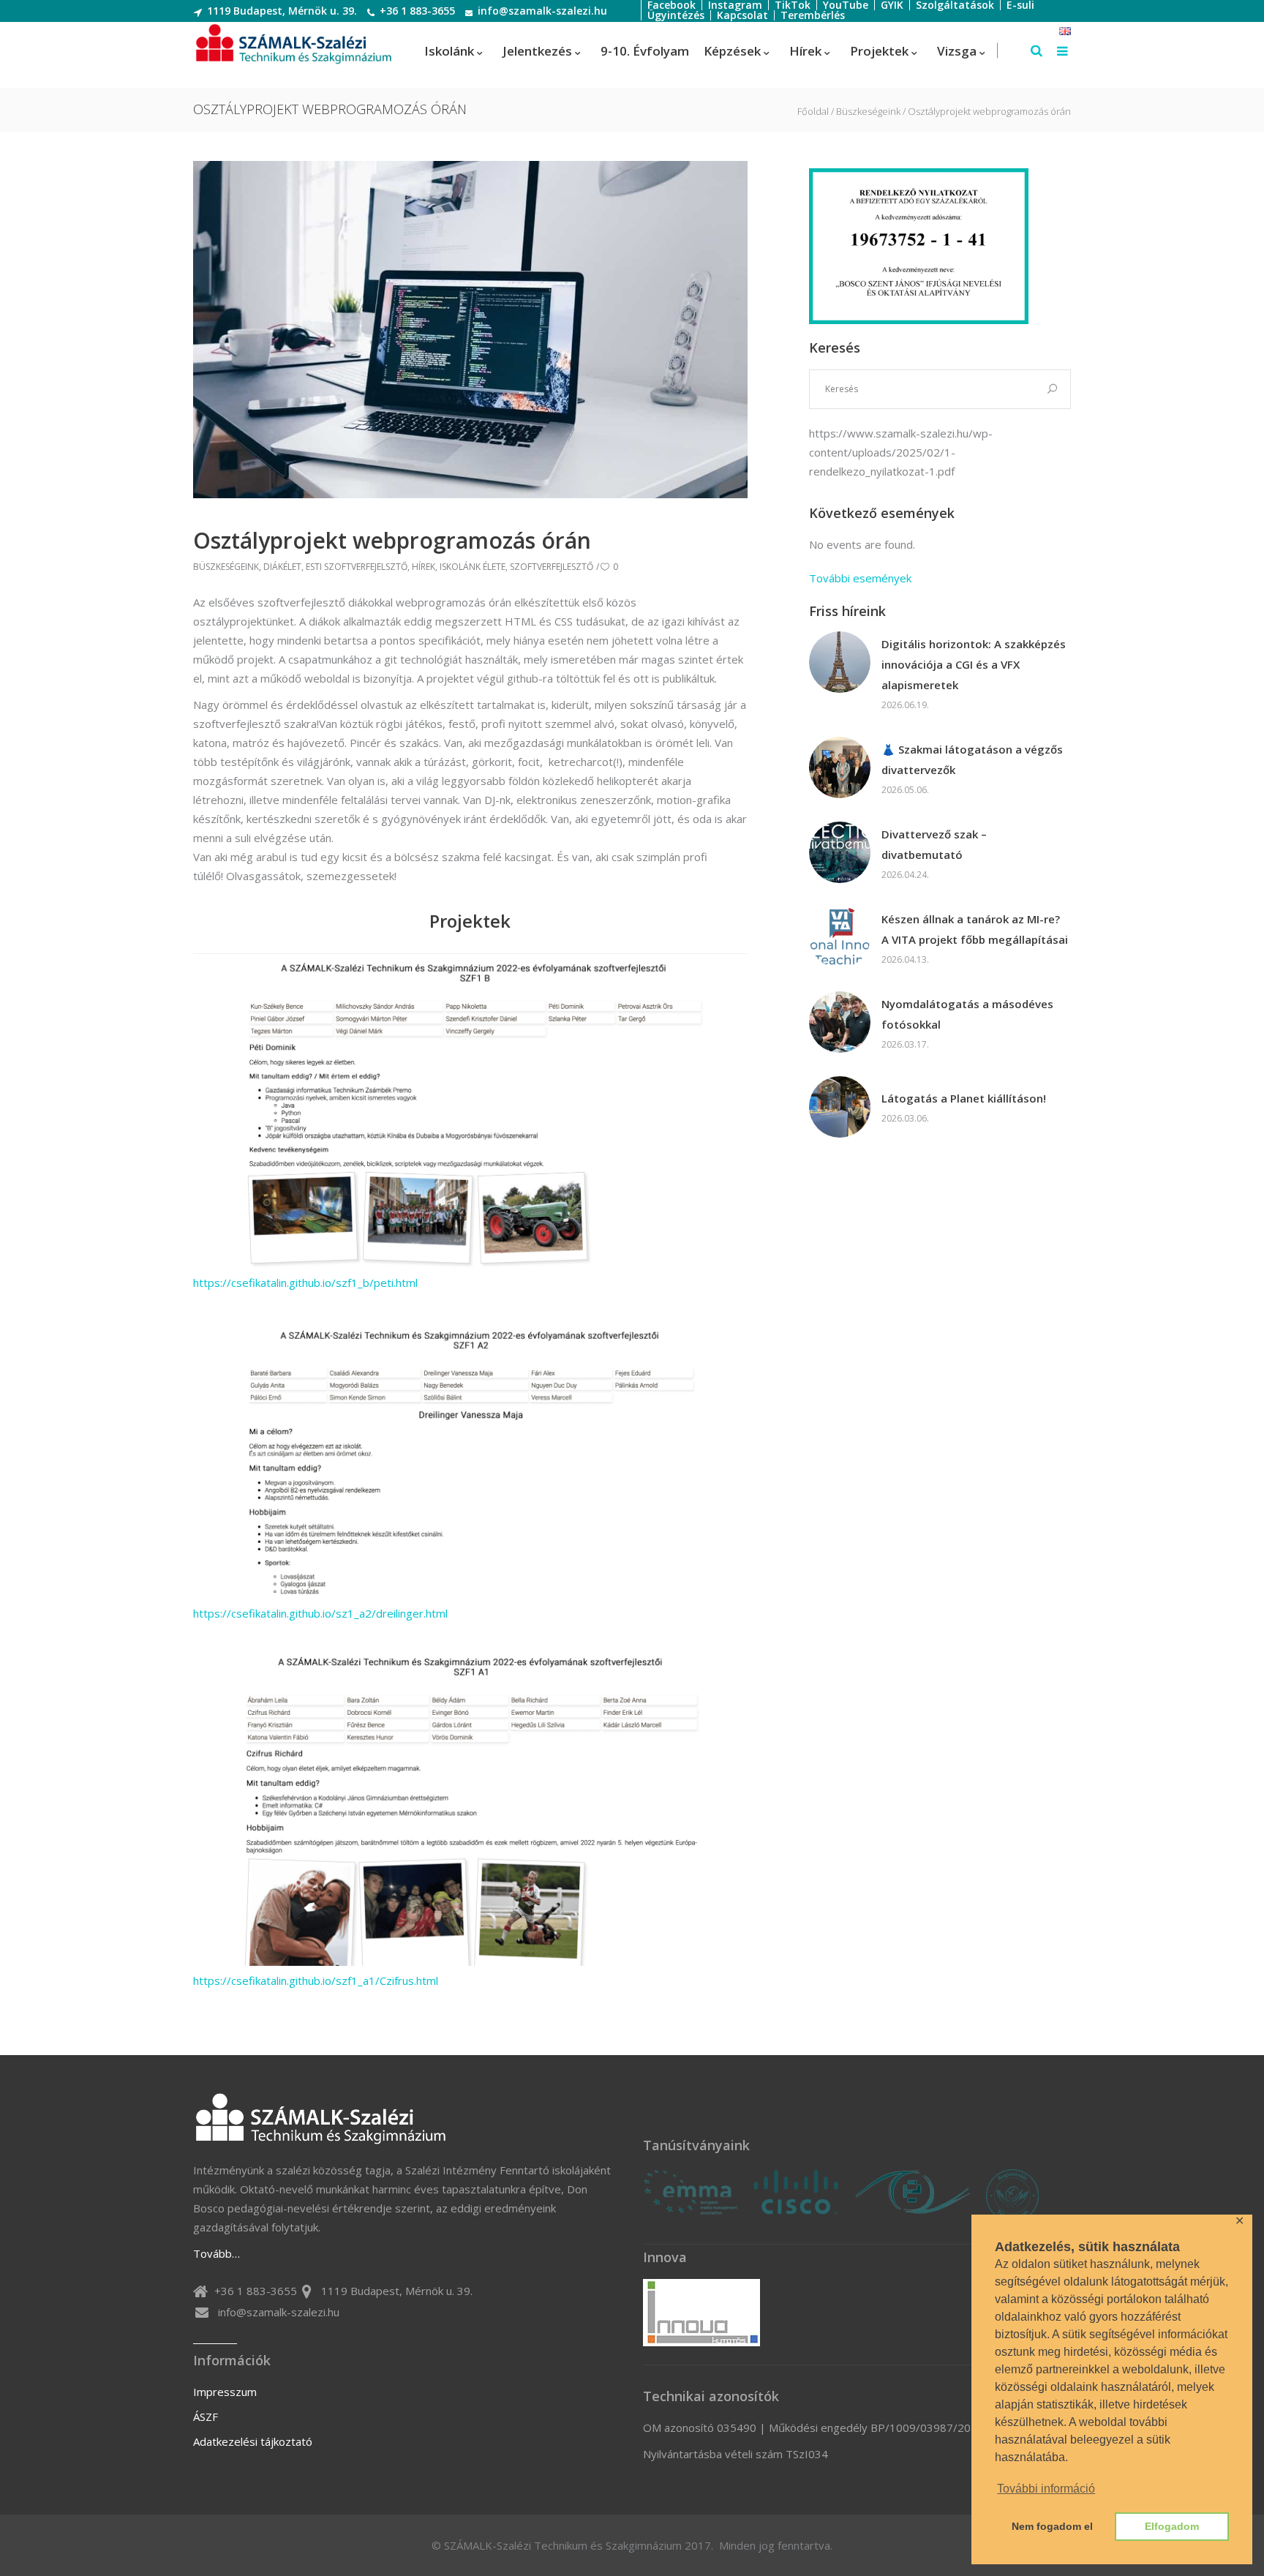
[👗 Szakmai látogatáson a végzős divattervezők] (840, 767)
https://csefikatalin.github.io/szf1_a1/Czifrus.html (316, 1980)
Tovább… (217, 2253)
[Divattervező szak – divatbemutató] (840, 852)
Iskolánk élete (473, 567)
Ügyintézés (676, 15)
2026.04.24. (905, 875)
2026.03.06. (905, 1118)
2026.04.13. (905, 960)
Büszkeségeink (868, 112)
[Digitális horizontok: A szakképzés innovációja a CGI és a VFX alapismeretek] (840, 662)
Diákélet (282, 567)
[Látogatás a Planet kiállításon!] (840, 1107)
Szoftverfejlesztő (552, 567)
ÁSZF (206, 2417)
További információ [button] (1046, 2489)
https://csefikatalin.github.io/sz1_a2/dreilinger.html (320, 1613)
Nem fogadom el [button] (1052, 2526)
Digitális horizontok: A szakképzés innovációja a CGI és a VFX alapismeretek (974, 664)
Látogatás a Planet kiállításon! (964, 1098)
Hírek (424, 567)
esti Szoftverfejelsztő (357, 567)
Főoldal (813, 112)
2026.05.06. (905, 790)
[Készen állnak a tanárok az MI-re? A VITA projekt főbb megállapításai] (840, 937)
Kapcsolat (742, 15)
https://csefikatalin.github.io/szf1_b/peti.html (305, 1283)
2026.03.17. (905, 1044)
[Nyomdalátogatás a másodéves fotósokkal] (840, 1022)
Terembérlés (813, 15)
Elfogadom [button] (1172, 2526)
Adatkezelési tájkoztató (253, 2441)
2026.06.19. (905, 705)
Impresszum (225, 2392)
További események (860, 578)
